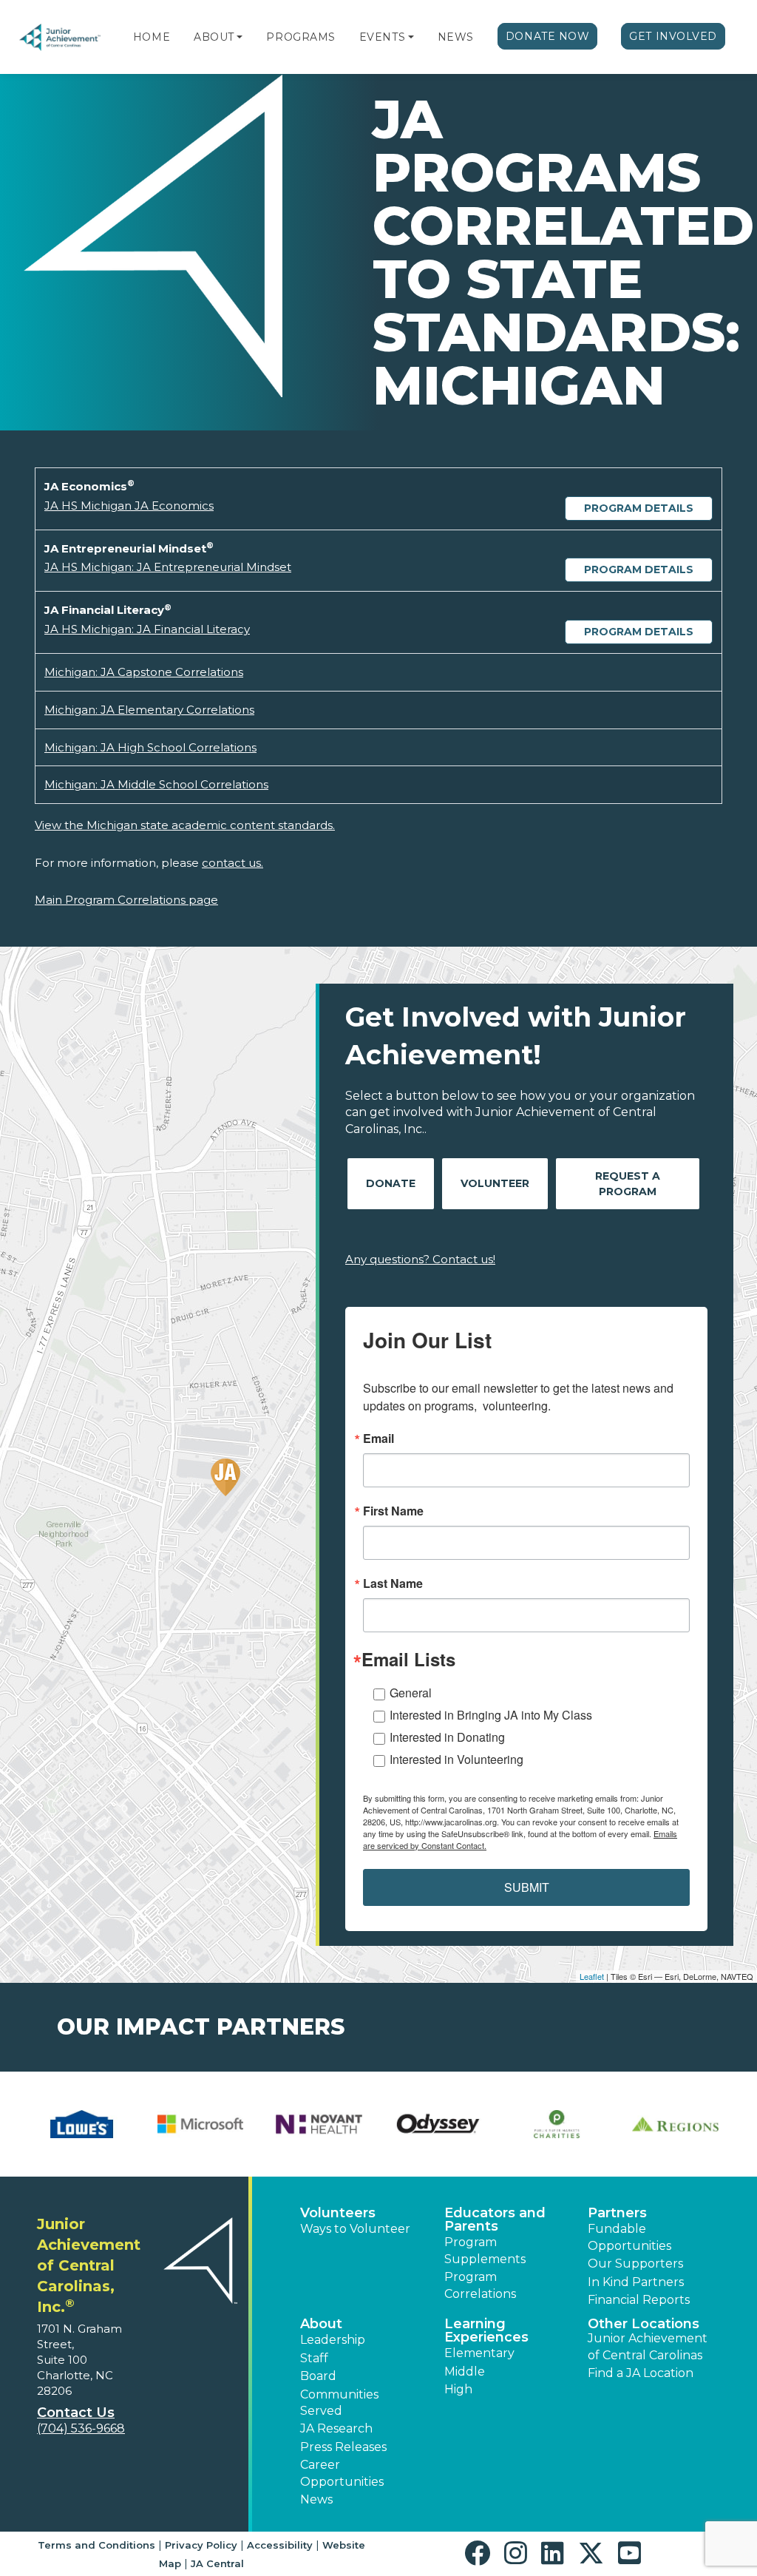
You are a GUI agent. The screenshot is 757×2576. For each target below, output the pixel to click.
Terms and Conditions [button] (96, 2545)
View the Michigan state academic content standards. (185, 825)
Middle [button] (465, 2372)
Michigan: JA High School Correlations (150, 747)
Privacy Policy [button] (201, 2545)
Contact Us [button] (76, 2413)
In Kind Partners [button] (636, 2282)
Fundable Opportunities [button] (629, 2237)
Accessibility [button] (280, 2545)
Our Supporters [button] (635, 2264)
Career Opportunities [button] (342, 2473)
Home (152, 37)
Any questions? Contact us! (420, 1259)
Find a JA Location (641, 2373)
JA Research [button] (336, 2428)
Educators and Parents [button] (495, 2220)
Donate (391, 1183)
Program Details (639, 508)
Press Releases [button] (343, 2447)
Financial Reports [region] (639, 2300)
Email (378, 1439)
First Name (393, 1511)
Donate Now (548, 36)
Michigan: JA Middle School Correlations (156, 784)
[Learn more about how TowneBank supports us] (557, 2124)
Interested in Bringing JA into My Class (491, 1715)
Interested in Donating (447, 1737)
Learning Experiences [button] (486, 2330)
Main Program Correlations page (126, 900)
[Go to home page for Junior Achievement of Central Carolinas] (61, 37)
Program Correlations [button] (480, 2285)
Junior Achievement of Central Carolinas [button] (648, 2346)
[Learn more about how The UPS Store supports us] (319, 2124)
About (214, 37)
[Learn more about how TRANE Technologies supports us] (675, 2124)
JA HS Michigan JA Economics (129, 506)
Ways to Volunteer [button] (355, 2229)
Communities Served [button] (339, 2403)
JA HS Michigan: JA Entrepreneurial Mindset (168, 567)
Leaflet (592, 1976)
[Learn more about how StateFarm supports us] (82, 2124)
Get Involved (673, 36)
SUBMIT (527, 1887)
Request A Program (628, 1184)
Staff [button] (314, 2358)
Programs (301, 37)
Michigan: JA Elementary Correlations (149, 710)
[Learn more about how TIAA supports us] (438, 2124)
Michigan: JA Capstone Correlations (144, 672)
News (456, 37)
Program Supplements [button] (485, 2250)
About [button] (321, 2324)
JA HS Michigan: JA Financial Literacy (147, 629)
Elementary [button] (479, 2353)
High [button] (458, 2389)
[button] (240, 37)
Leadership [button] (333, 2340)
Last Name (393, 1583)
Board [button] (318, 2376)
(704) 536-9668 (81, 2428)
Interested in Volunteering (456, 1759)
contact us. (232, 863)
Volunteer (495, 1183)
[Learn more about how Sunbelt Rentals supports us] (201, 2124)
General (411, 1693)
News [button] (316, 2499)
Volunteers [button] (338, 2213)
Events (382, 37)
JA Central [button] (217, 2563)
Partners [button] (617, 2213)
